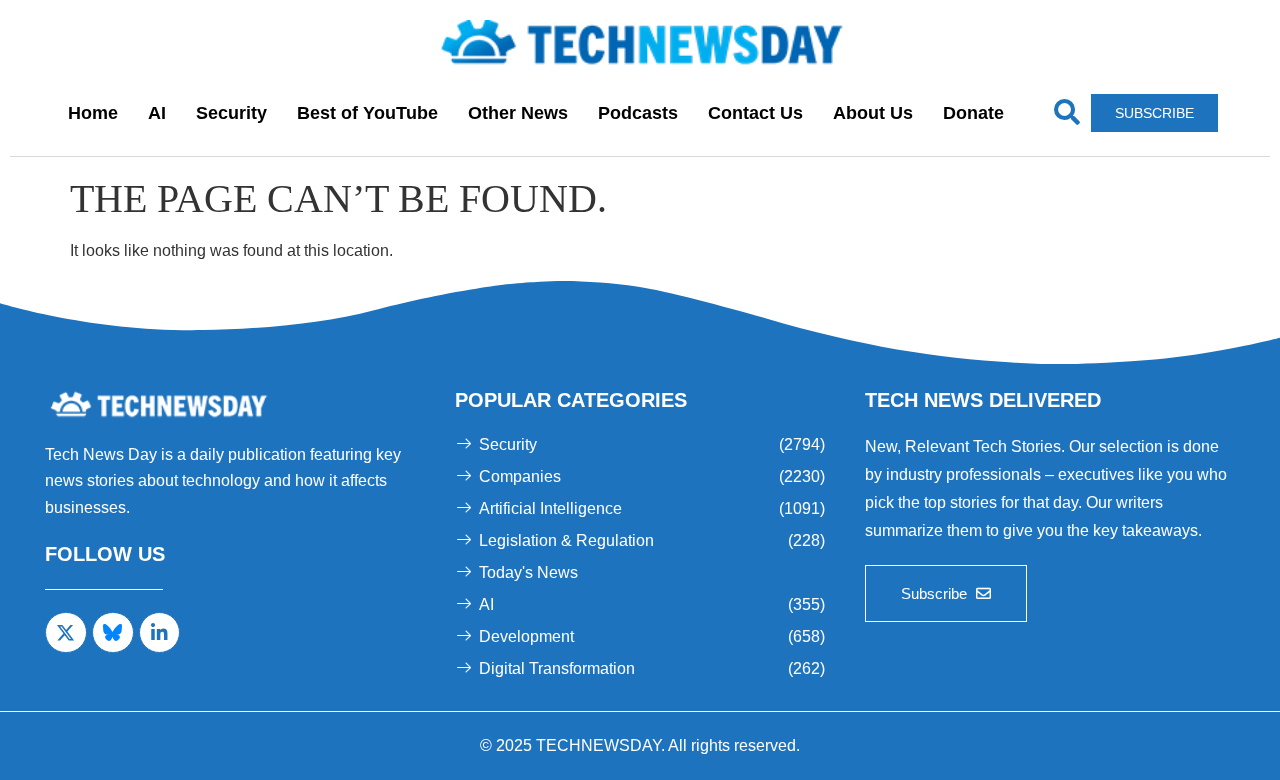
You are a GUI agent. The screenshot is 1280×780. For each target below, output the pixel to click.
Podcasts (638, 113)
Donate (973, 113)
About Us (873, 113)
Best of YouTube (367, 113)
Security (231, 113)
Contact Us (755, 113)
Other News (518, 113)
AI (157, 113)
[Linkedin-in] (160, 633)
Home (93, 113)
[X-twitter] (66, 633)
